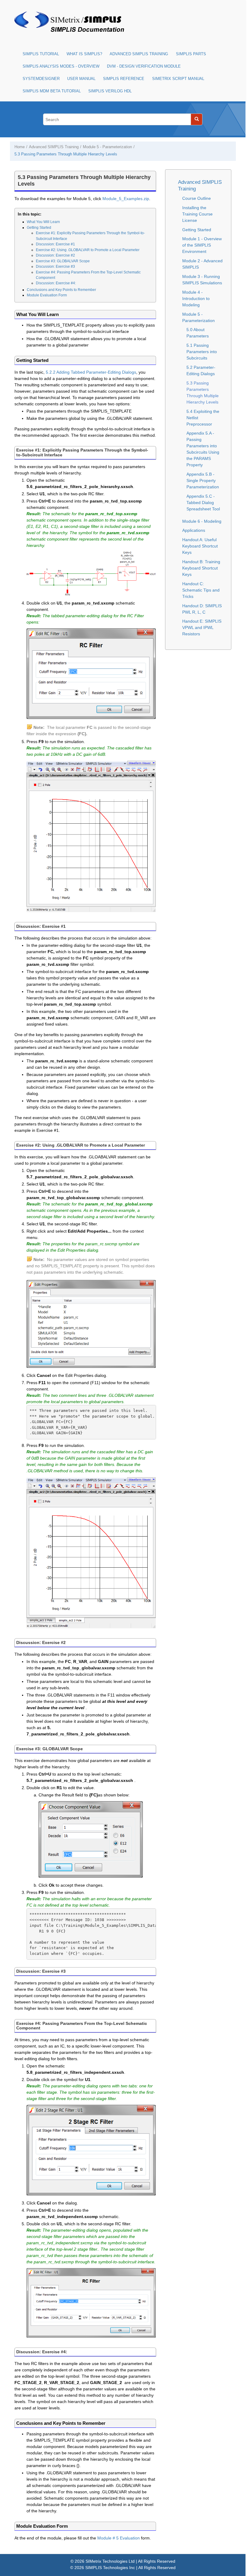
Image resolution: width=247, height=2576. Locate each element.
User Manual (81, 79)
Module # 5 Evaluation (119, 2538)
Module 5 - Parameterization (107, 147)
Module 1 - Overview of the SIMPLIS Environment (202, 245)
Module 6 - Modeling (202, 521)
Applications (194, 530)
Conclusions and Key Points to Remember (61, 290)
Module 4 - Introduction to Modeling (196, 298)
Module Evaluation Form (47, 295)
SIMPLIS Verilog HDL (110, 91)
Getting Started (39, 228)
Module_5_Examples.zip (126, 199)
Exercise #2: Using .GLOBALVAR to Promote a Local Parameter (88, 250)
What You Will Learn (43, 222)
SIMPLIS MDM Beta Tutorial (52, 91)
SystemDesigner (41, 79)
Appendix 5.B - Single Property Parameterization (203, 480)
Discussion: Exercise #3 (55, 267)
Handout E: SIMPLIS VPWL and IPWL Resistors (202, 627)
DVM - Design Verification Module (144, 66)
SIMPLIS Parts (191, 54)
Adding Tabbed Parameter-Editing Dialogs (91, 372)
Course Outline (197, 198)
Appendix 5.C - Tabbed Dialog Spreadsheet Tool (203, 503)
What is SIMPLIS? (84, 54)
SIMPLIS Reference (124, 79)
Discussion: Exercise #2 (55, 255)
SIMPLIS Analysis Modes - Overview (61, 66)
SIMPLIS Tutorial (41, 54)
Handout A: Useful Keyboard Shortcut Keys (200, 546)
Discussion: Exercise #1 (55, 244)
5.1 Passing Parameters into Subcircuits (202, 352)
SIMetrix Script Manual (178, 79)
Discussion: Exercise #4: (56, 283)
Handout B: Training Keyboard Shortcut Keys (201, 568)
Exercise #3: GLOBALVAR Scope (63, 261)
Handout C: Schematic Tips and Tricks (201, 590)
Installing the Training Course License (197, 214)
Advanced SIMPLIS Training (139, 54)
